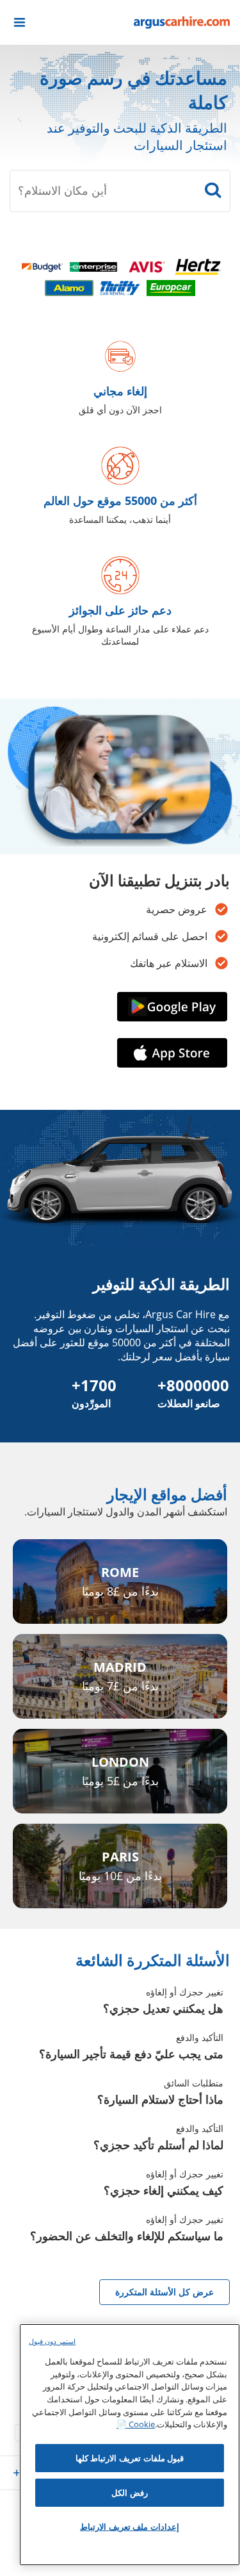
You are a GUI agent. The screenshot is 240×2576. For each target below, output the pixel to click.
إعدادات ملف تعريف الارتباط (130, 2527)
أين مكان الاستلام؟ (62, 190)
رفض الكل (130, 2493)
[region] (130, 2445)
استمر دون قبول (52, 2341)
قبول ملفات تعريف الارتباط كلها (130, 2458)
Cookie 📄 (136, 2424)
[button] (20, 22)
